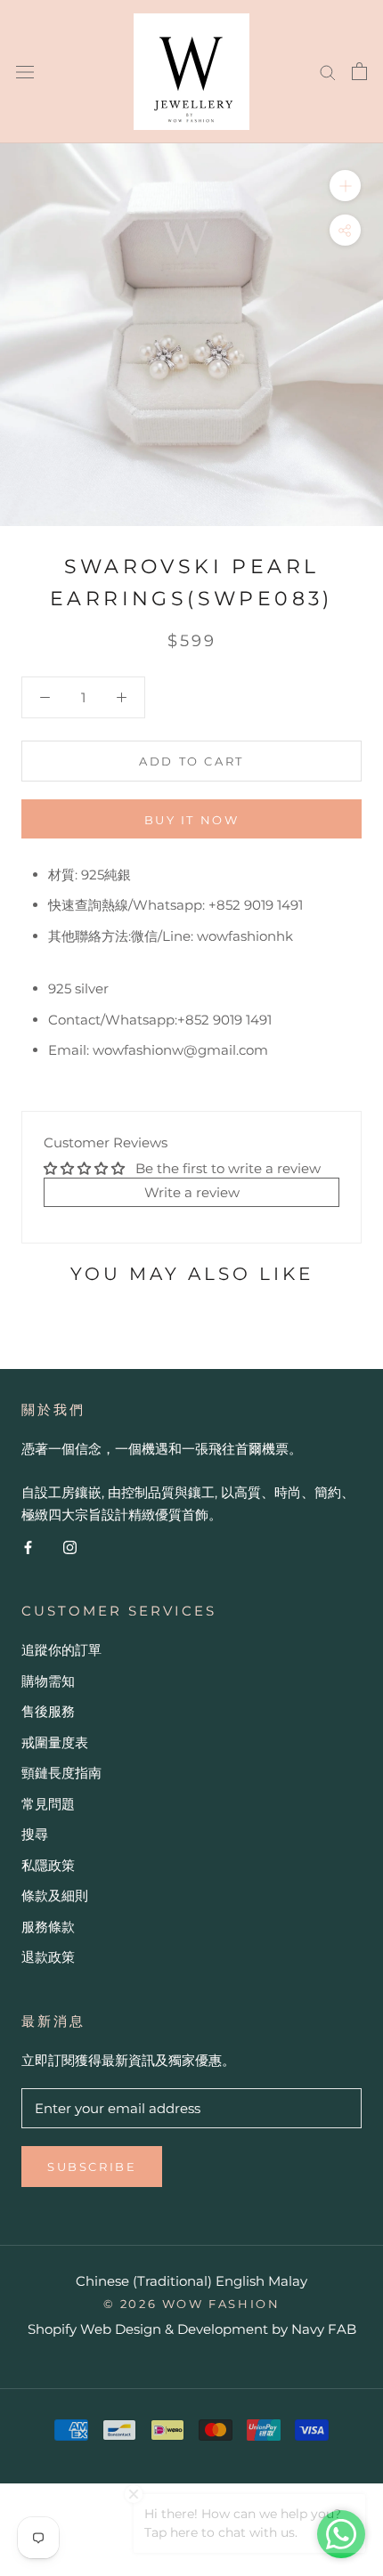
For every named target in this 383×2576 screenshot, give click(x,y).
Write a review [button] (192, 1192)
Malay (288, 2281)
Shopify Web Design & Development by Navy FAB (192, 2329)
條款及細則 (55, 1896)
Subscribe (92, 2167)
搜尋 (35, 1834)
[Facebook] (28, 1547)
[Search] (328, 71)
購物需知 (48, 1681)
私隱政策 (48, 1865)
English (240, 2281)
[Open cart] (359, 71)
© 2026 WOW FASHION (192, 2304)
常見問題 (48, 1804)
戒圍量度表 (55, 1742)
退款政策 (48, 1957)
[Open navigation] (25, 71)
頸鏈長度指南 (61, 1773)
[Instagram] (70, 1547)
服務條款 (48, 1927)
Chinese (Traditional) (144, 2281)
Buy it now (192, 820)
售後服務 (48, 1711)
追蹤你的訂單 (61, 1650)
